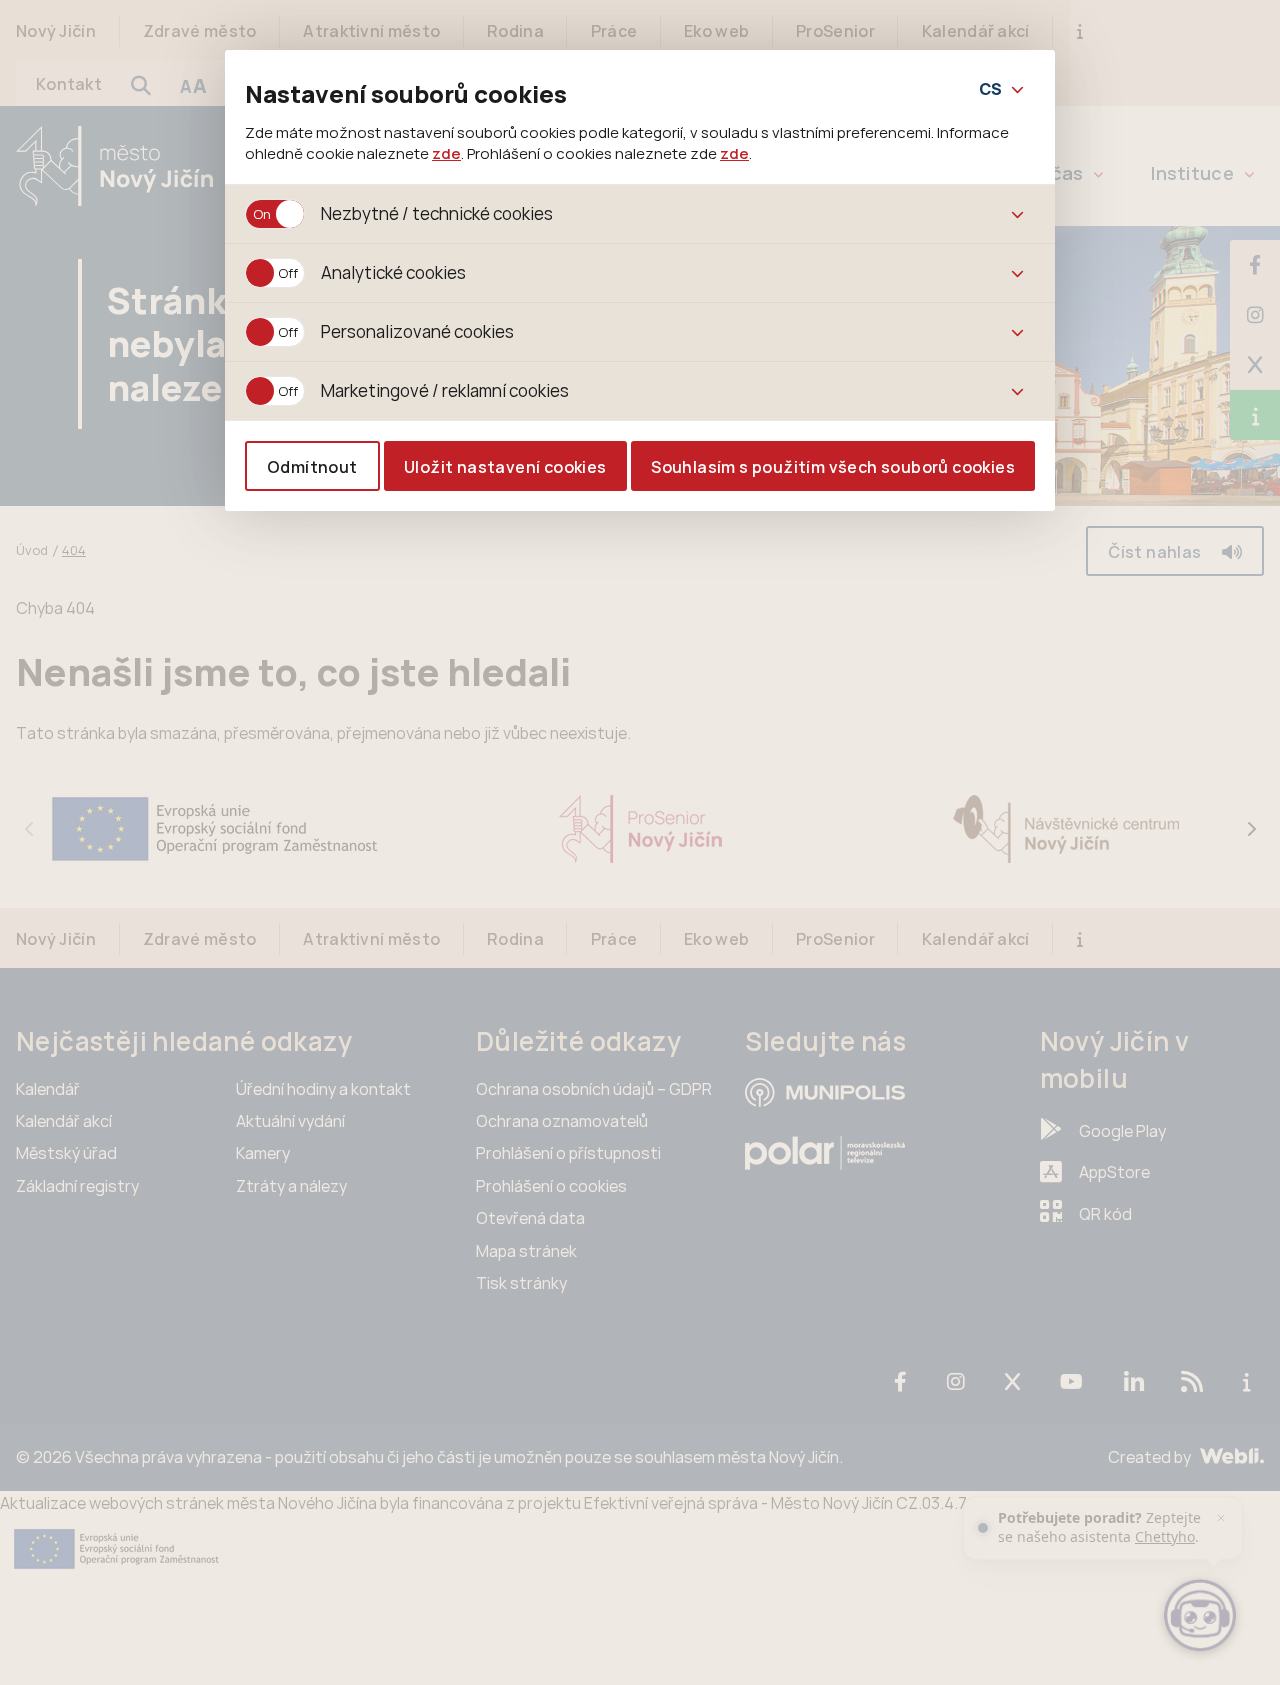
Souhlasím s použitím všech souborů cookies (833, 467)
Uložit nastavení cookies (505, 467)
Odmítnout (312, 467)
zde (446, 153)
